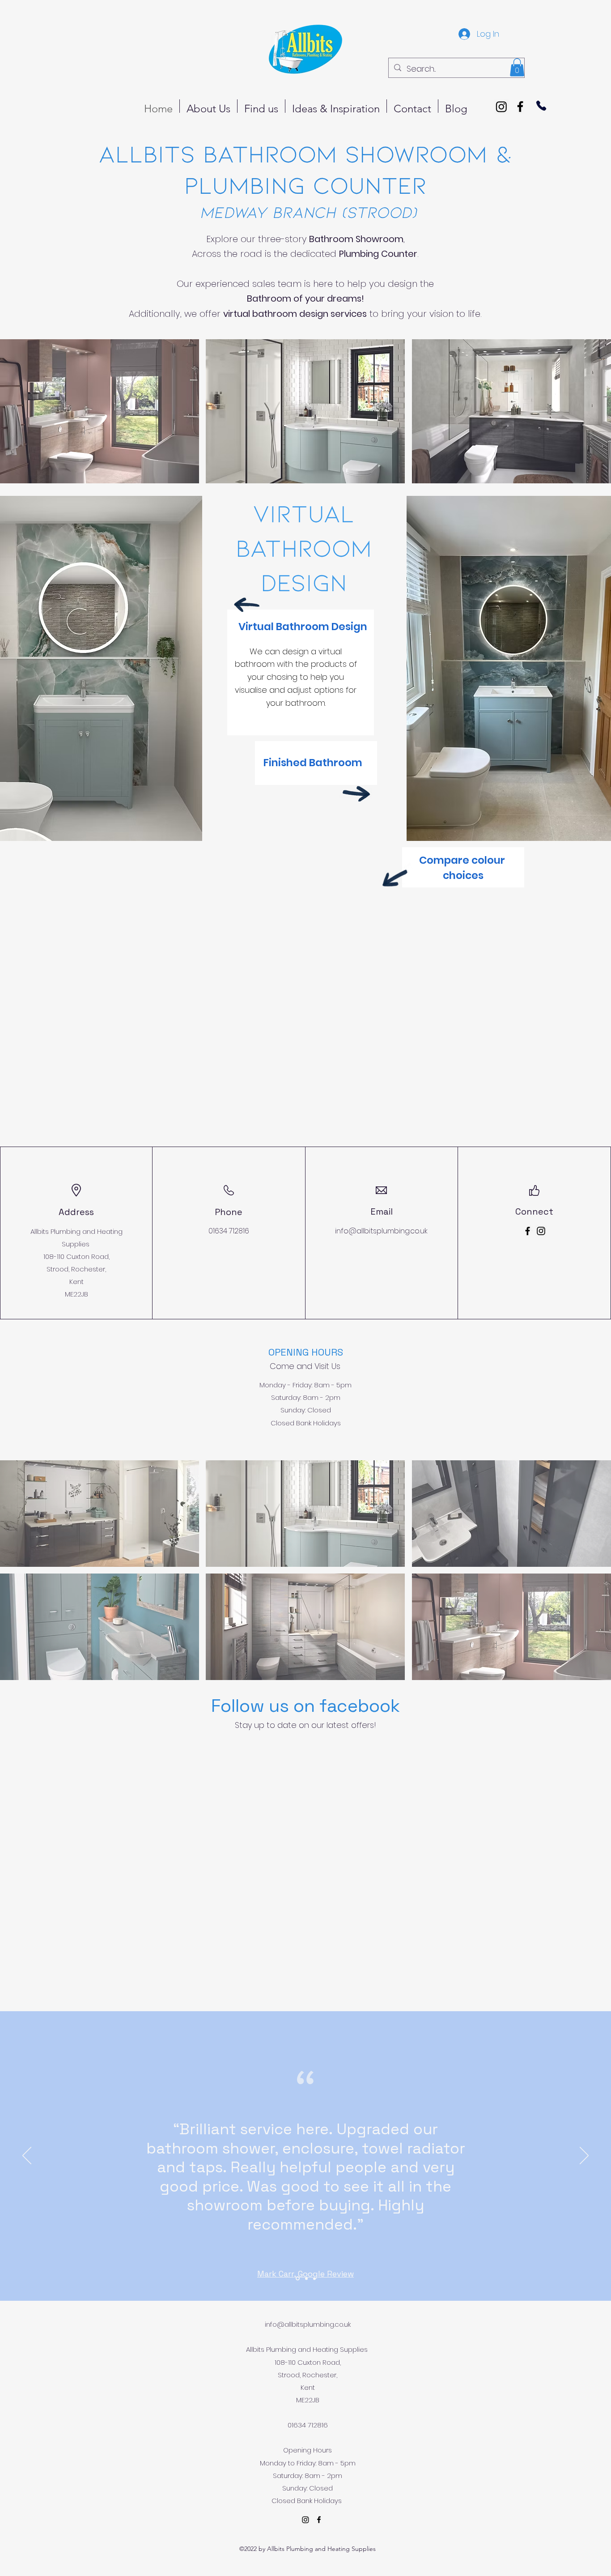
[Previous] (27, 2156)
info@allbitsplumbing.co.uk (381, 1231)
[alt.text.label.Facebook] (520, 107)
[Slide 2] (306, 2279)
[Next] (584, 2156)
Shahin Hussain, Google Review (305, 2257)
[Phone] (541, 106)
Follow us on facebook (305, 1706)
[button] (517, 67)
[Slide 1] (297, 2278)
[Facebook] (528, 1231)
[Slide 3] (314, 2278)
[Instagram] (501, 107)
